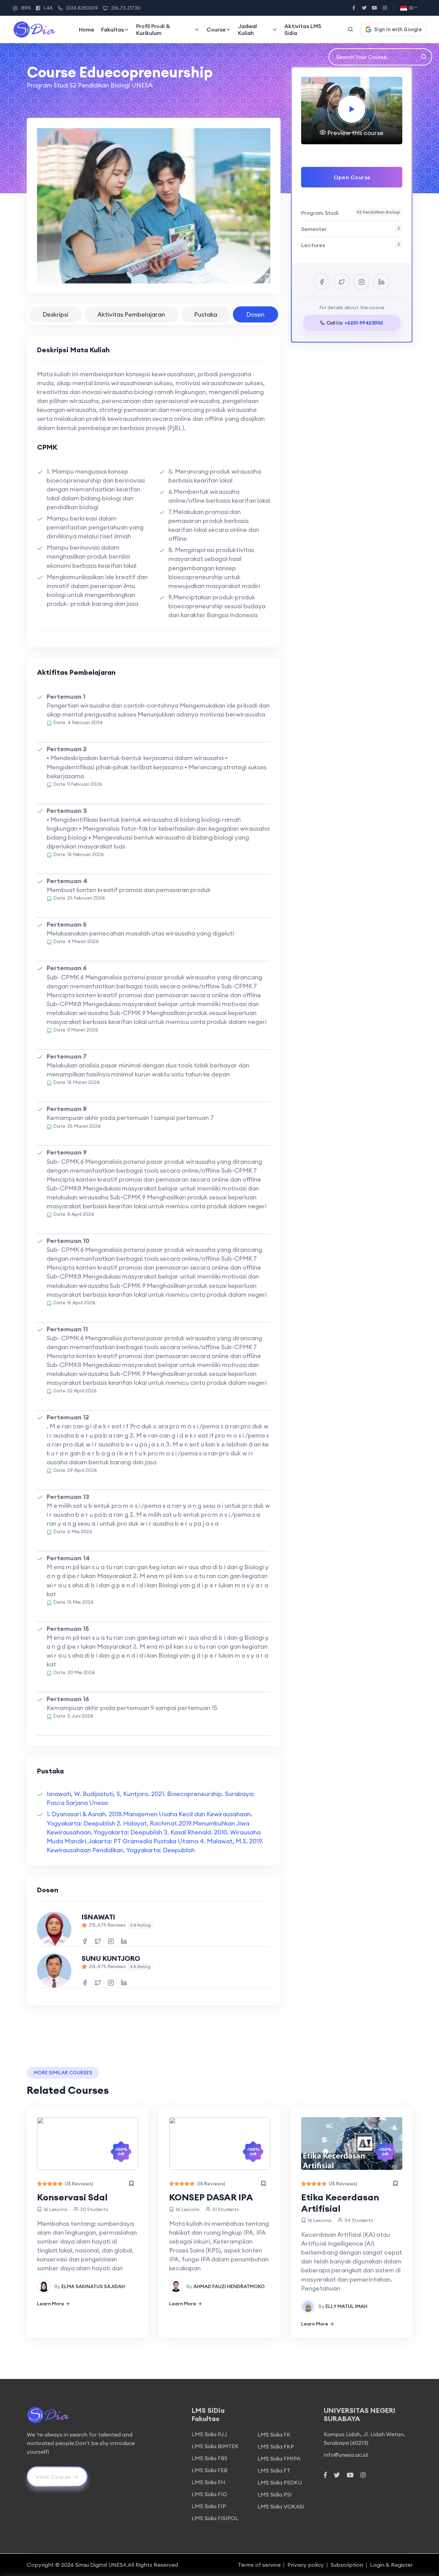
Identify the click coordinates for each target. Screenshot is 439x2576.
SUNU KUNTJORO (111, 1958)
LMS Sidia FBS (210, 2458)
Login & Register (391, 2565)
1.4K (48, 8)
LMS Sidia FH (209, 2482)
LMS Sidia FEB (210, 2470)
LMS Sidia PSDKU (280, 2482)
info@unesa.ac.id (346, 2455)
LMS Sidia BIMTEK (215, 2446)
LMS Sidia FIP (209, 2506)
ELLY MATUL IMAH (346, 2306)
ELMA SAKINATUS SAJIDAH (93, 2286)
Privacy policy (306, 2565)
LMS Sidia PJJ (209, 2434)
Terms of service (259, 2565)
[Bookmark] (131, 2184)
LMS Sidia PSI (275, 2494)
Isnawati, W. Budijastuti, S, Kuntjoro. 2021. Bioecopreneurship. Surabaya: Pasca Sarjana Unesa (151, 1798)
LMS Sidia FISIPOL (215, 2518)
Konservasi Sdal (72, 2197)
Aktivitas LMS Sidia (303, 29)
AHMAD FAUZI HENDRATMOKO (229, 2286)
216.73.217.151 (126, 8)
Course (216, 29)
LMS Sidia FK (274, 2434)
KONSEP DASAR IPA (211, 2197)
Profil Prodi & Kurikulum (153, 29)
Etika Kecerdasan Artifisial (340, 2203)
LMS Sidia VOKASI (281, 2506)
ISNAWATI (98, 1917)
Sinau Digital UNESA (101, 2565)
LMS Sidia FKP (276, 2446)
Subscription (347, 2565)
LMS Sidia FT (274, 2470)
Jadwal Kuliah (247, 29)
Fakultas (112, 29)
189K (26, 8)
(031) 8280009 (82, 8)
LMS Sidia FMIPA (279, 2458)
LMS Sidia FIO (209, 2494)
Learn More (51, 2304)
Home (87, 29)
